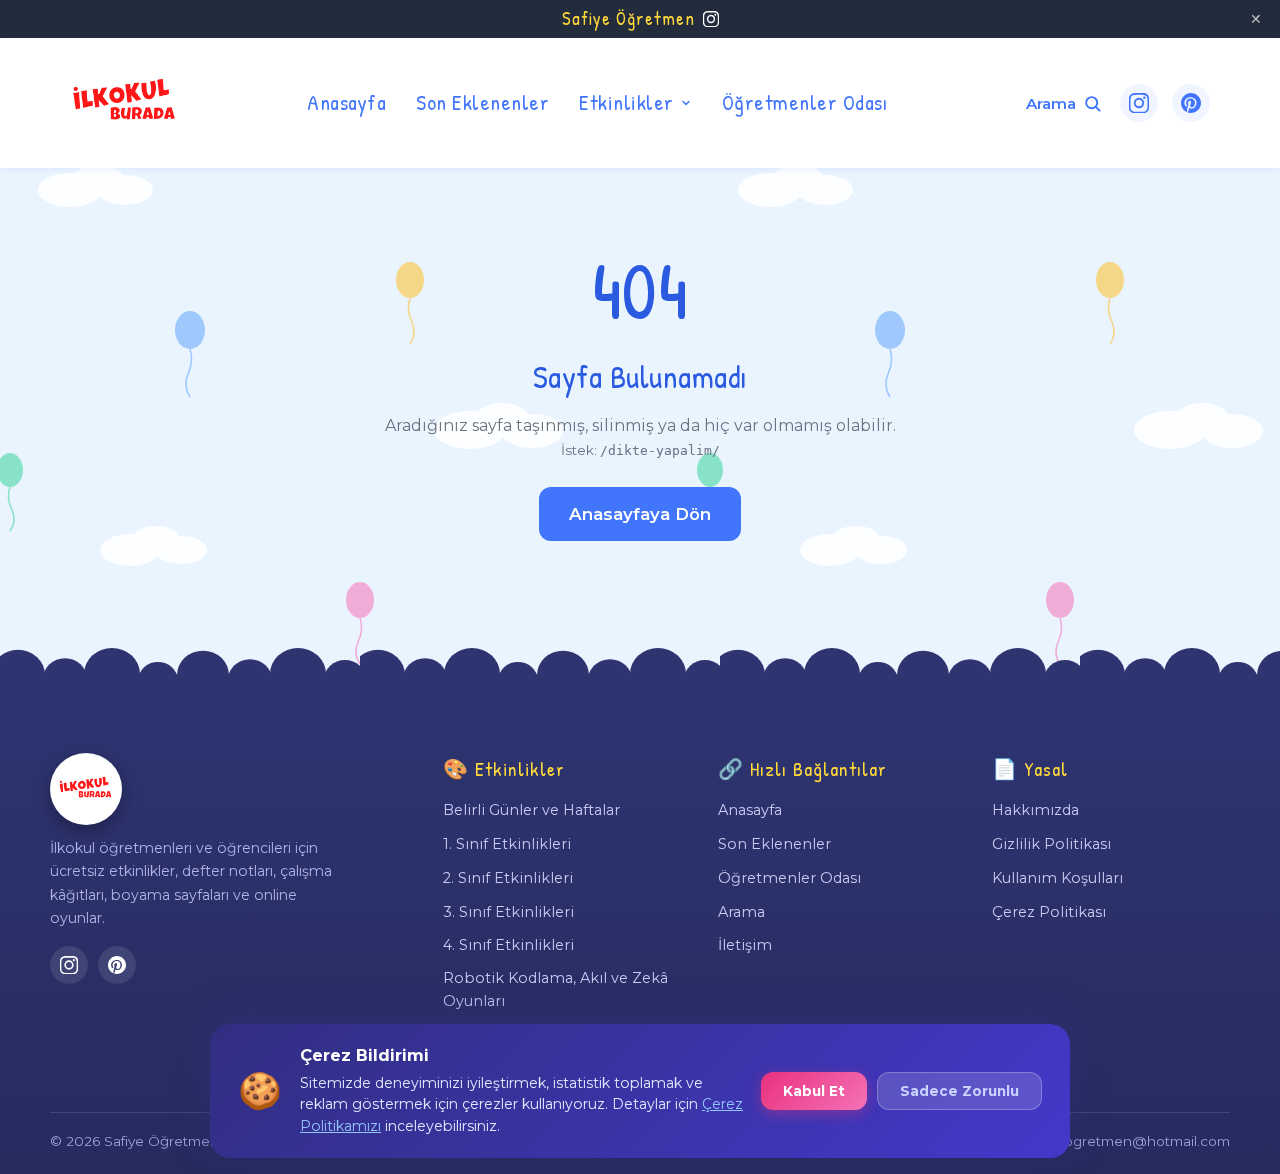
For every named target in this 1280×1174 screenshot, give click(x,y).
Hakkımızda (1035, 810)
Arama (741, 912)
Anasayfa (346, 102)
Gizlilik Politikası (1051, 844)
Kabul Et (814, 1091)
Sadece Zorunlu (959, 1091)
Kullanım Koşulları (1057, 878)
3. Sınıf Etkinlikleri (508, 912)
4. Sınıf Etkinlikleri (508, 945)
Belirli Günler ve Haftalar (531, 810)
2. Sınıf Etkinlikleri (508, 878)
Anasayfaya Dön (640, 514)
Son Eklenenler (482, 102)
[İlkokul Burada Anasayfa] (125, 103)
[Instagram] (1139, 103)
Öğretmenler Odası (805, 102)
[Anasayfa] (86, 789)
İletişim (745, 945)
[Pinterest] (1191, 103)
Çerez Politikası (1049, 912)
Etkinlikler (626, 102)
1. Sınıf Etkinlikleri (507, 844)
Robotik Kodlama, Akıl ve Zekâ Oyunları (555, 989)
